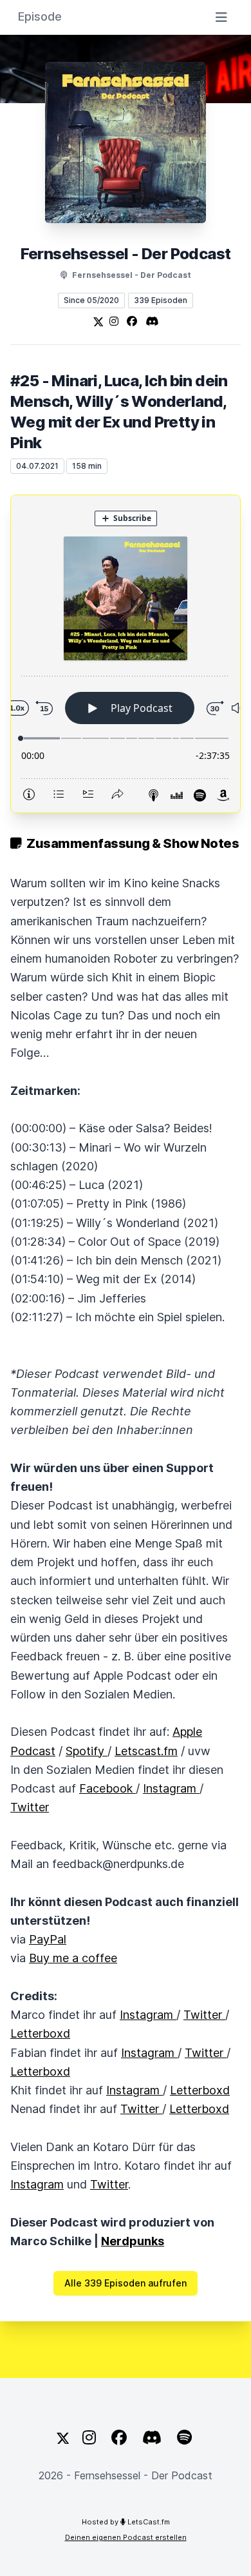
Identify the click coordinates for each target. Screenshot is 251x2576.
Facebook (107, 1788)
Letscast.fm (146, 1751)
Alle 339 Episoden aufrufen (126, 2283)
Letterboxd (40, 2033)
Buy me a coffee (73, 1958)
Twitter (30, 1807)
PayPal (48, 1939)
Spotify (87, 1751)
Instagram (171, 1788)
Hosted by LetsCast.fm (126, 2522)
